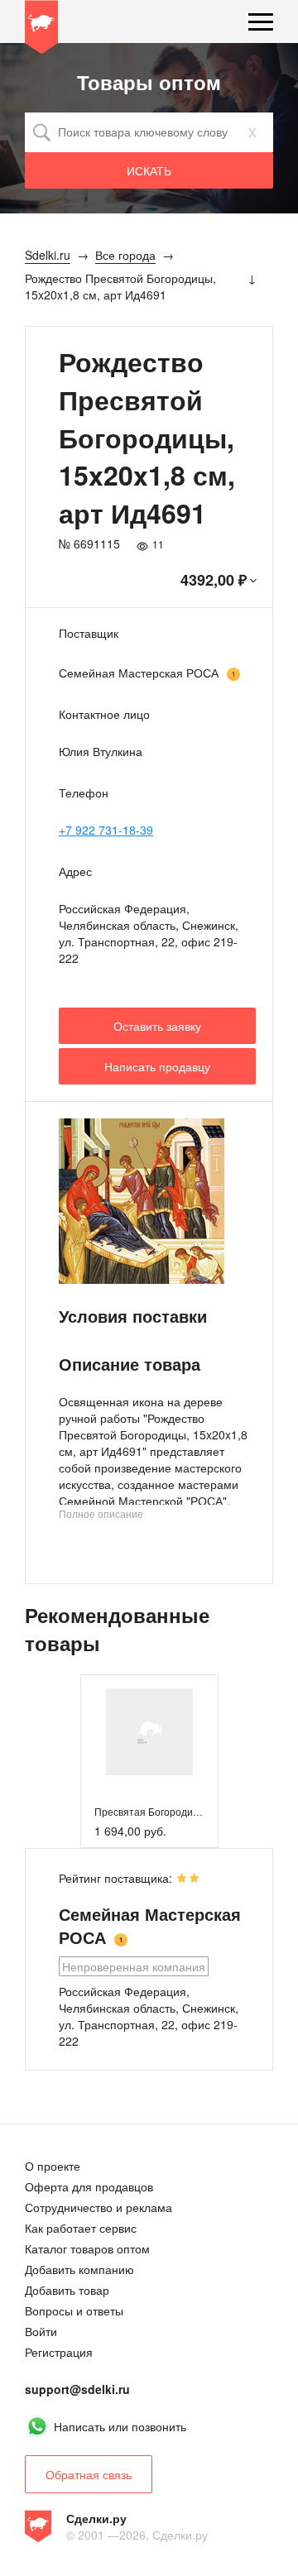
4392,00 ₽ (214, 580)
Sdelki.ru (41, 30)
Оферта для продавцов (89, 2186)
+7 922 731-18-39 (106, 830)
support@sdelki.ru (77, 2389)
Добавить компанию (79, 2269)
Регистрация (59, 2352)
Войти (41, 2331)
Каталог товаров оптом (87, 2248)
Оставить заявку (157, 1026)
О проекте (53, 2166)
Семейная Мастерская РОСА (139, 673)
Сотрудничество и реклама (99, 2207)
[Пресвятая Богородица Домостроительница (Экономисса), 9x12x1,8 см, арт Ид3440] (149, 1732)
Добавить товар (67, 2290)
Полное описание (101, 1513)
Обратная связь (89, 2474)
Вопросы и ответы (74, 2310)
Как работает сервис (81, 2228)
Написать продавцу (157, 1066)
